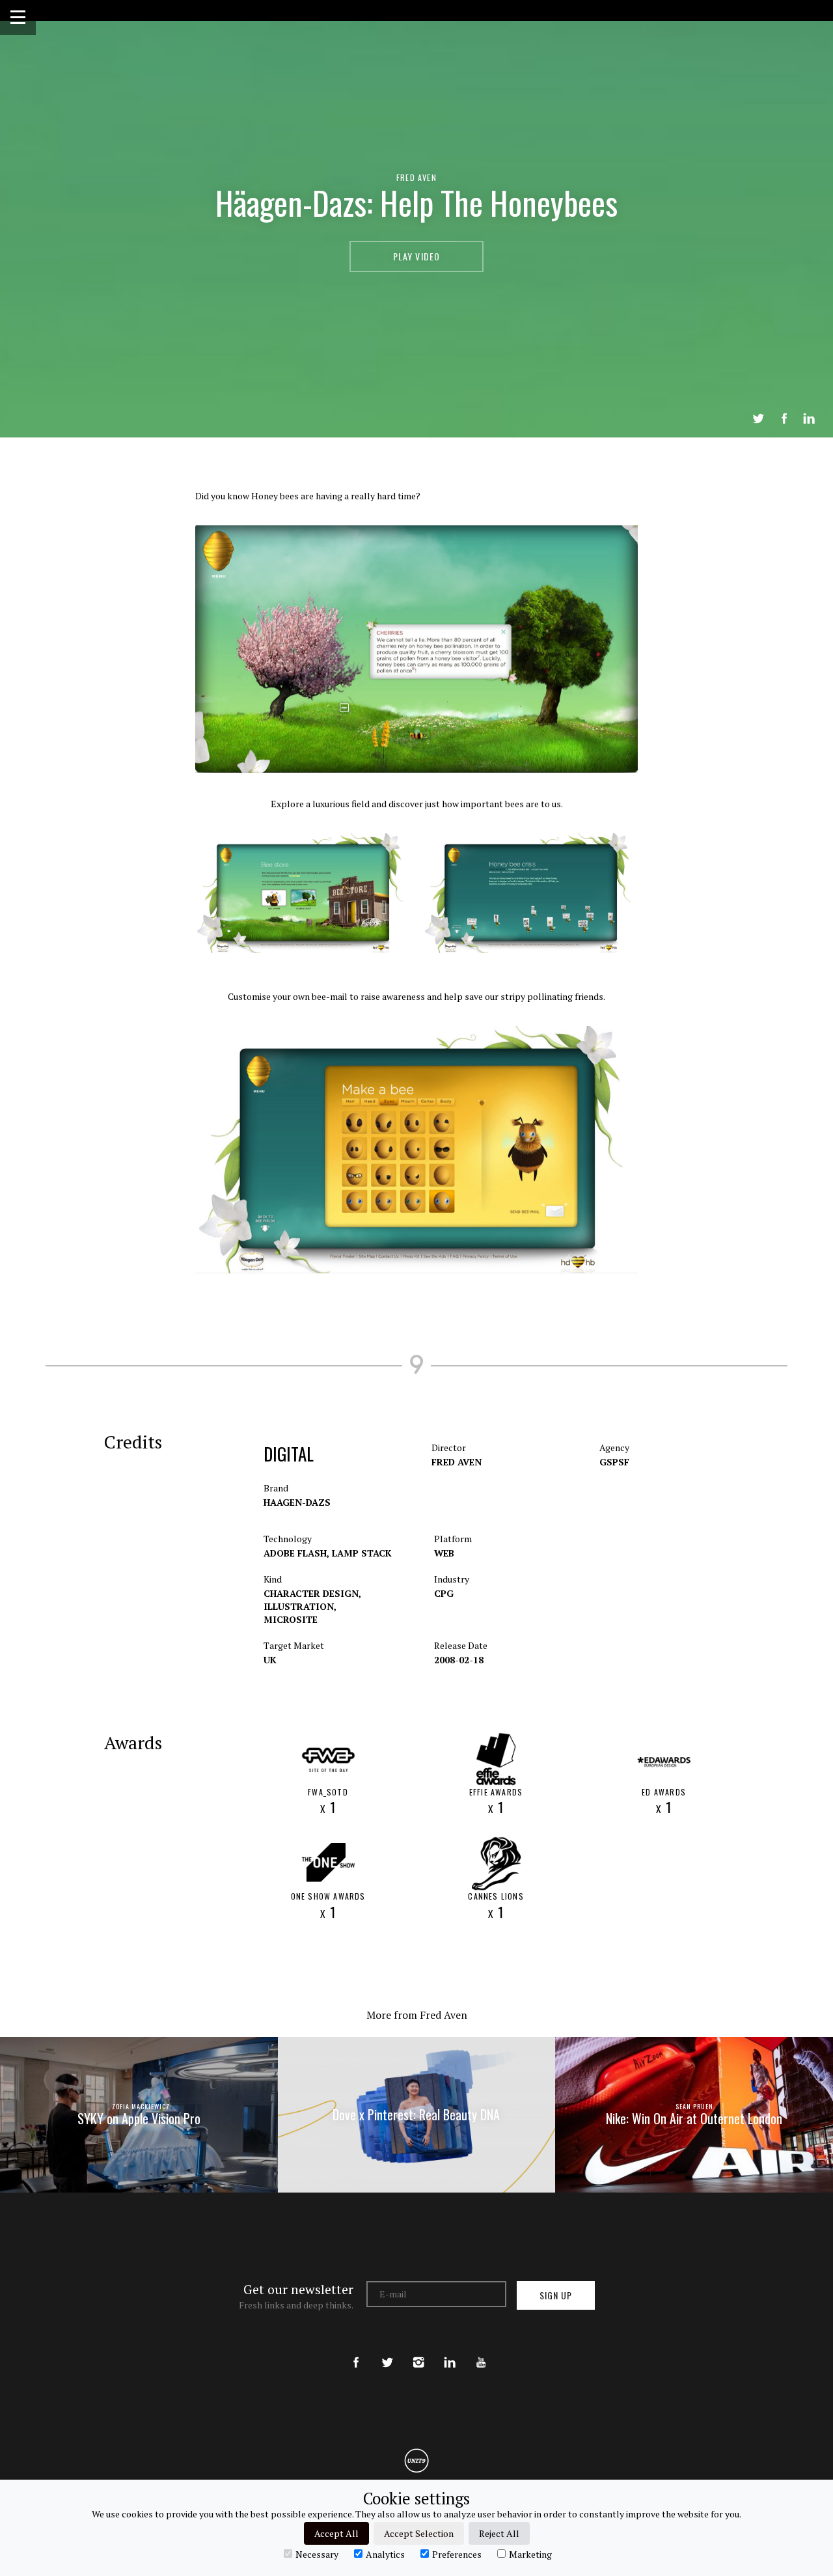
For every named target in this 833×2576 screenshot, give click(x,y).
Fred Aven (416, 177)
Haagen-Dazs (297, 1502)
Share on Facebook (784, 419)
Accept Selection (419, 2533)
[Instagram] (418, 2351)
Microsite (291, 1619)
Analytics (385, 2554)
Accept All (336, 2533)
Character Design (312, 1593)
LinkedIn (809, 419)
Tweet (758, 419)
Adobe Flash (296, 1553)
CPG (444, 1593)
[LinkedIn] (450, 2351)
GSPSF (614, 1462)
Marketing (530, 2554)
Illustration (300, 1606)
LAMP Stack (362, 1553)
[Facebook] (356, 2351)
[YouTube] (481, 2351)
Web (444, 1553)
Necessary (317, 2554)
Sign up (556, 2295)
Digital (289, 1454)
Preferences (457, 2554)
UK (270, 1660)
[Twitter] (387, 2351)
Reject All (499, 2533)
